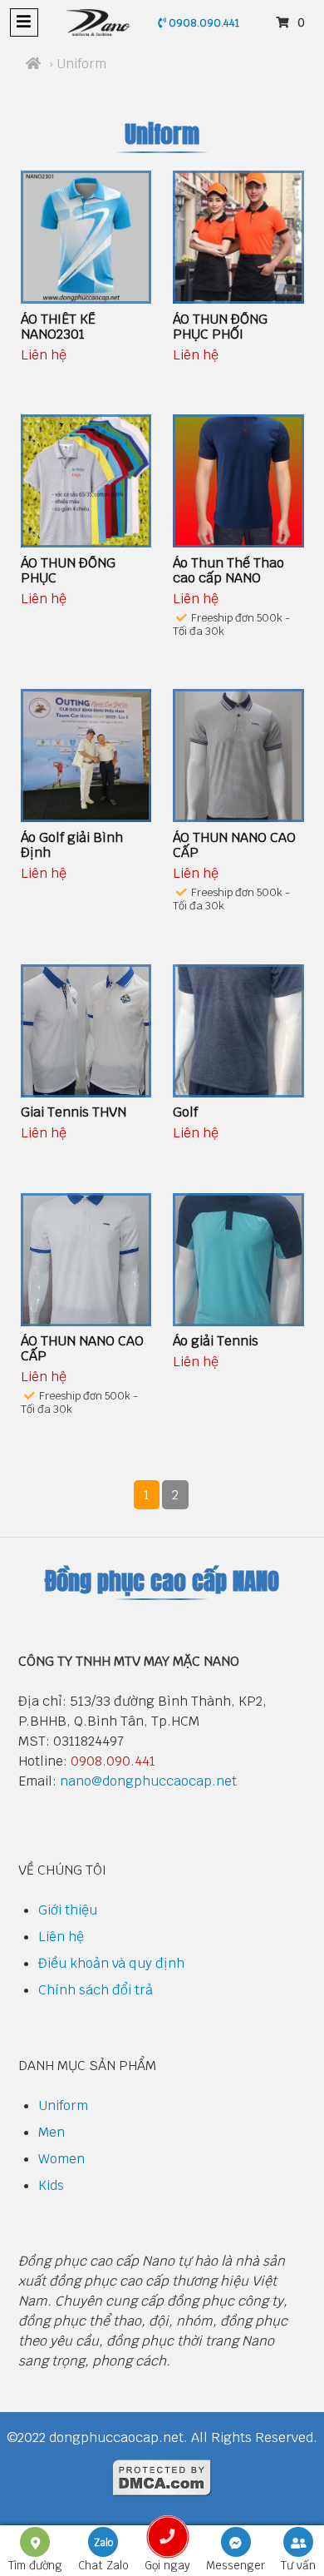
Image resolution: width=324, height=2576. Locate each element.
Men (52, 2132)
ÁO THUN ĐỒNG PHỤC (68, 570)
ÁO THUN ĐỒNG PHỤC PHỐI (220, 327)
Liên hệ (61, 1937)
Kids (51, 2185)
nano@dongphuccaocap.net (148, 1781)
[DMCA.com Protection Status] (162, 2492)
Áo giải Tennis (216, 1341)
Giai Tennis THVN (74, 1112)
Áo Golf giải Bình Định (72, 845)
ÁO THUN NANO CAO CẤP (234, 845)
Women (61, 2159)
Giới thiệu (68, 1910)
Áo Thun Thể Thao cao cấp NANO (228, 570)
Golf (185, 1112)
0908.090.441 (203, 23)
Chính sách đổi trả (96, 1990)
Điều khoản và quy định (111, 1963)
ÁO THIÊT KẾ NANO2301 (58, 327)
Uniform (63, 2105)
